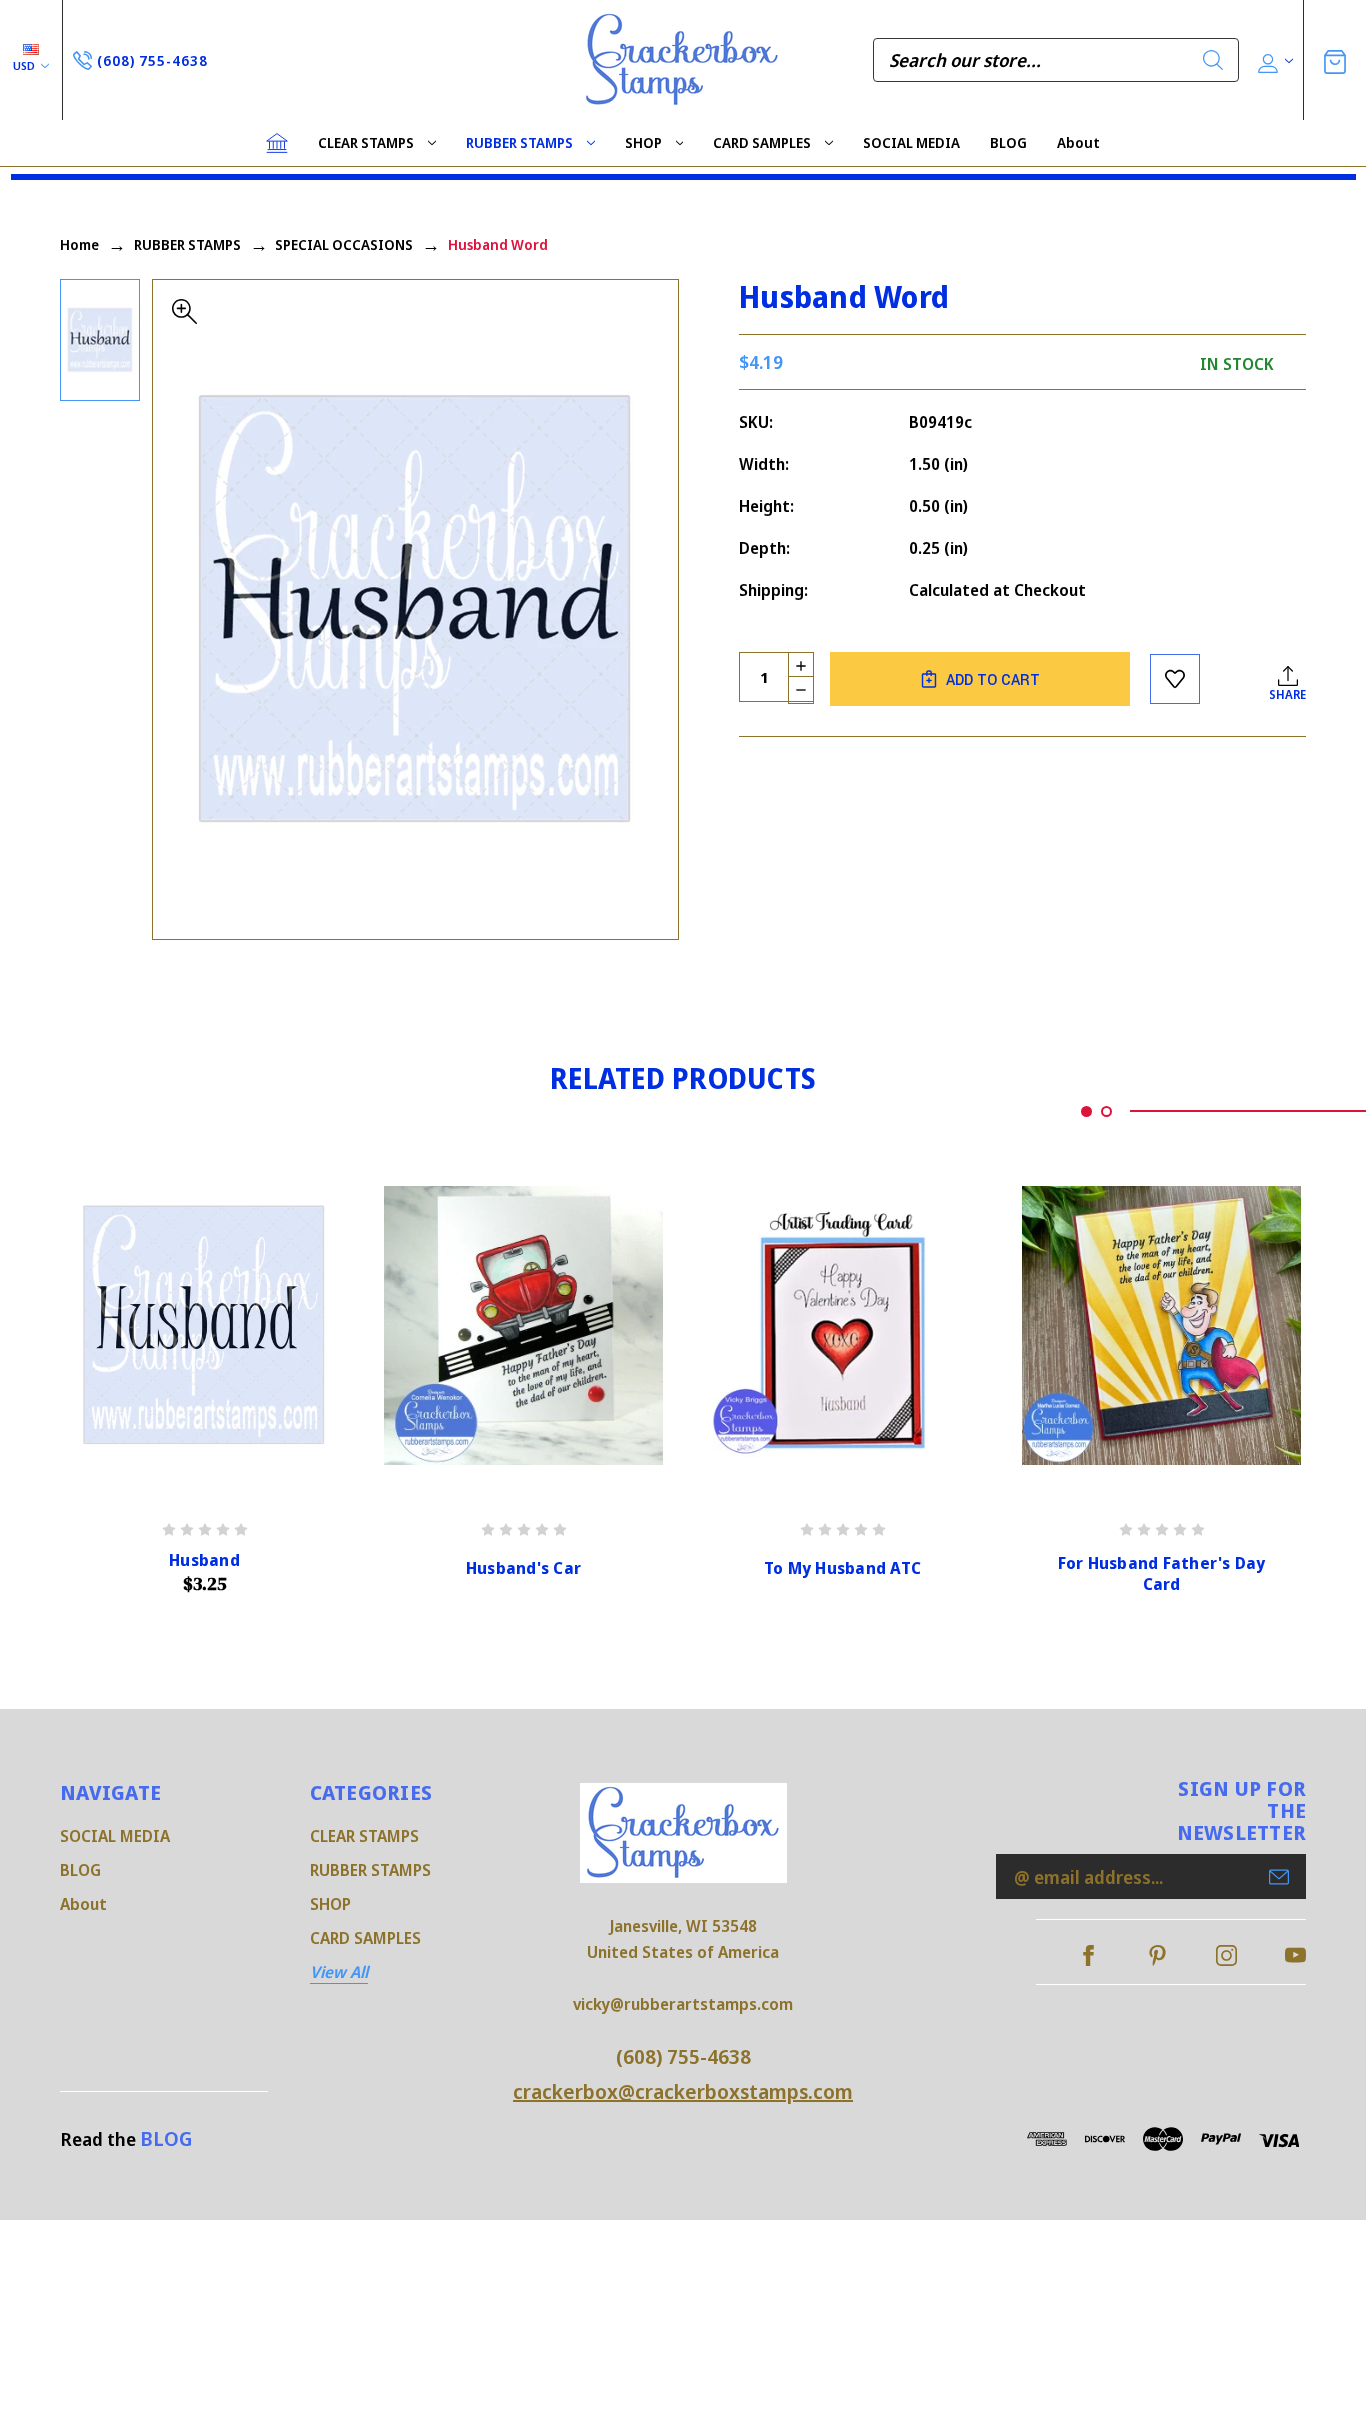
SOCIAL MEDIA (911, 142)
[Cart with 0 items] (1335, 59)
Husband (204, 1560)
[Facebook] (1088, 1955)
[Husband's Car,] (523, 1325)
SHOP (643, 142)
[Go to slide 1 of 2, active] (1086, 1111)
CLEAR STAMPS (366, 142)
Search (1213, 60)
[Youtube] (1295, 1955)
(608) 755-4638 (683, 2056)
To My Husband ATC (842, 1568)
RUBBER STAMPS (519, 142)
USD (25, 65)
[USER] (1273, 60)
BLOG (1008, 142)
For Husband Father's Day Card (1162, 1574)
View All (339, 1972)
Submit (1279, 1877)
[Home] (277, 143)
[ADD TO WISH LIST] (1175, 679)
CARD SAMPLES (762, 142)
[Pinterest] (1157, 1955)
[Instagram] (1226, 1955)
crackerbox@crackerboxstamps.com (683, 2091)
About (1078, 142)
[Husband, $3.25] (204, 1325)
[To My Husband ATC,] (842, 1325)
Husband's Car (523, 1568)
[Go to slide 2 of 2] (1106, 1111)
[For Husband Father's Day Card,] (1161, 1325)
